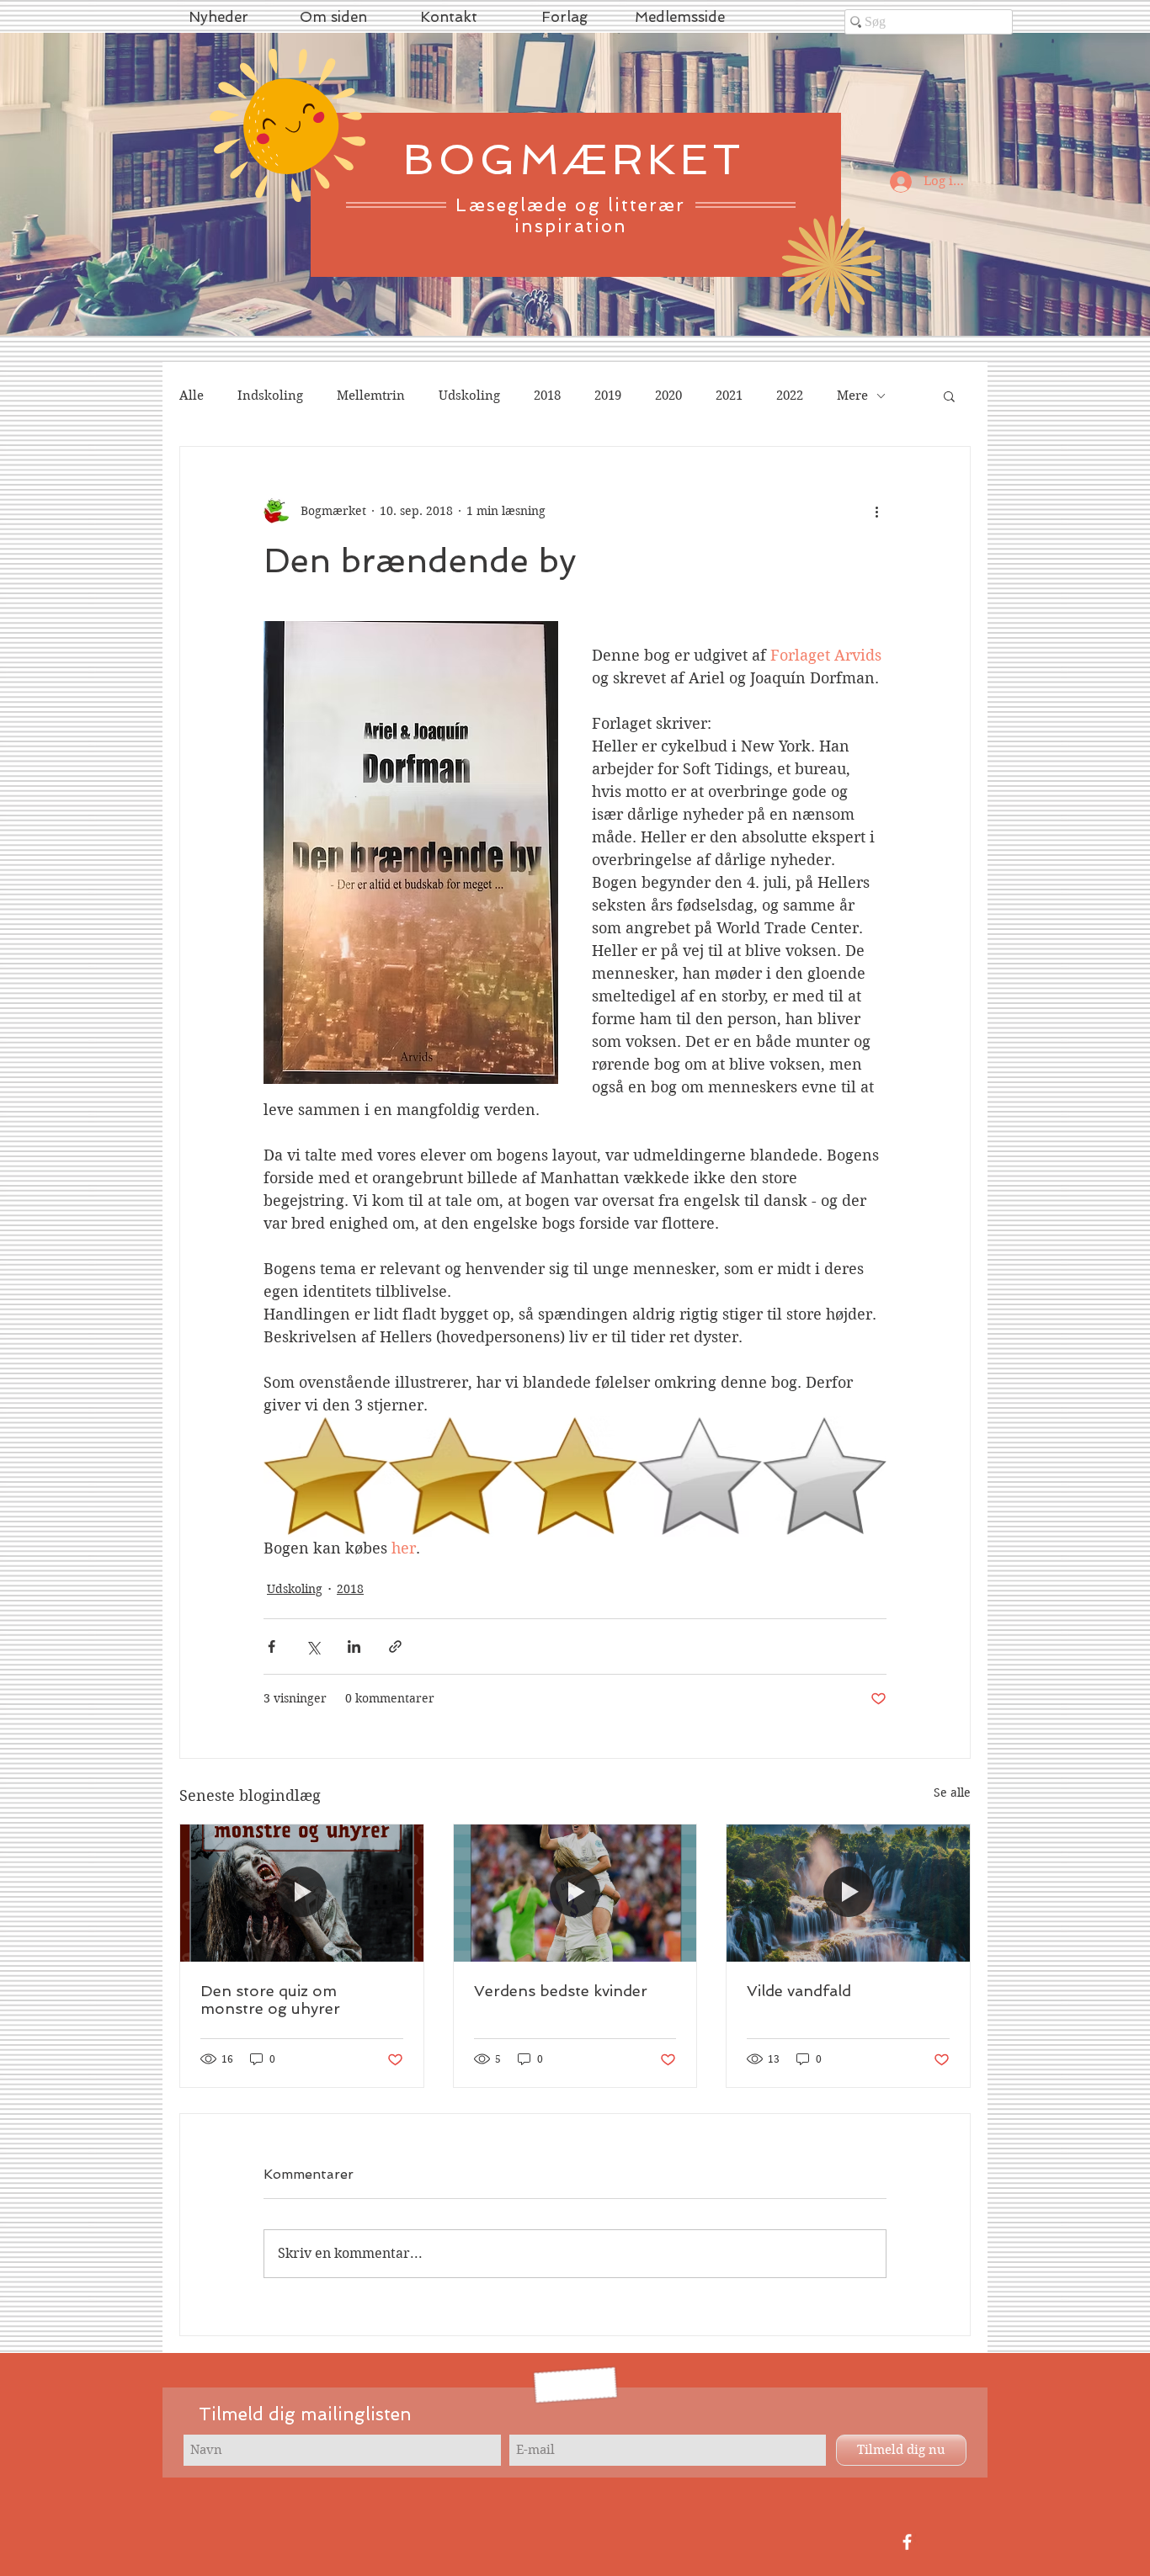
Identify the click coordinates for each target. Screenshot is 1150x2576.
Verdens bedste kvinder (561, 1991)
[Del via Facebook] (272, 1647)
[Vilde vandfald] (848, 1893)
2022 (790, 396)
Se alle (952, 1793)
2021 (729, 396)
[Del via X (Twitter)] (313, 1647)
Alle (192, 396)
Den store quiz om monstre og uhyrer (270, 2000)
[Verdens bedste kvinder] (575, 1893)
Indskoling (270, 396)
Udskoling (469, 396)
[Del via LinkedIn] (354, 1647)
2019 (608, 396)
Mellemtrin (371, 396)
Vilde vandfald (799, 1991)
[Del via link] (395, 1647)
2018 (547, 396)
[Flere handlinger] (876, 511)
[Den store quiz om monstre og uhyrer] (302, 1893)
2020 (668, 396)
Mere (852, 396)
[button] (949, 396)
